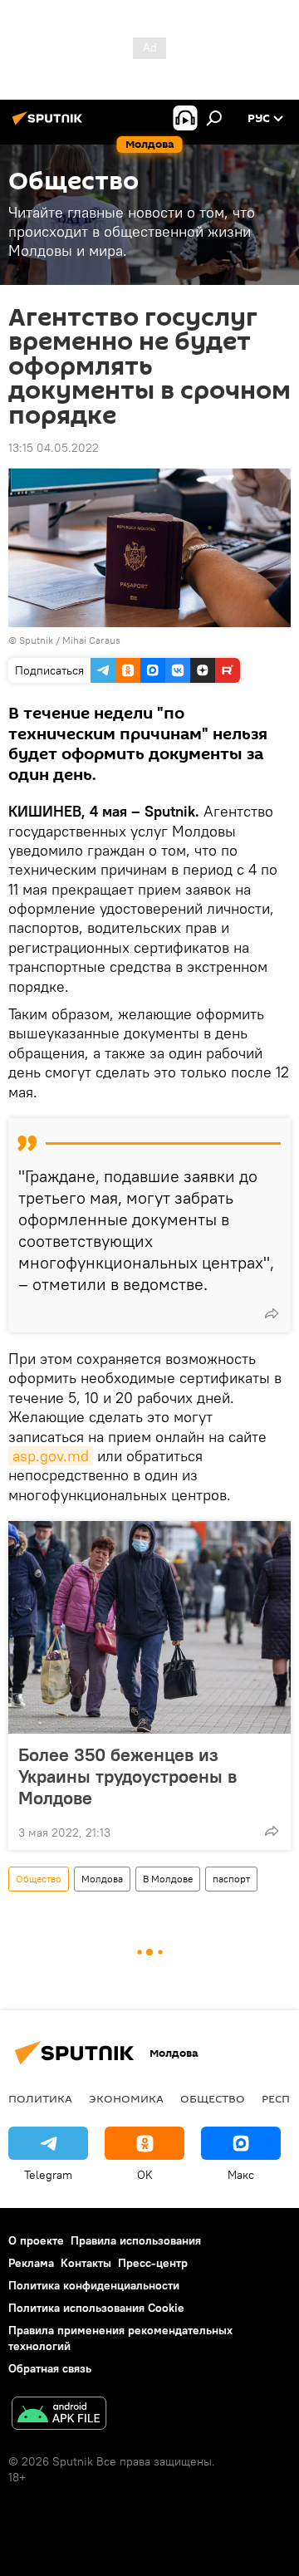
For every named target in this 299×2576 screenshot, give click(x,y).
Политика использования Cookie (96, 2308)
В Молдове (168, 1879)
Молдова (102, 1879)
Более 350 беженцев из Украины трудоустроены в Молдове (127, 1776)
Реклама (31, 2263)
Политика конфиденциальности (94, 2285)
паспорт (231, 1879)
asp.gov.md (51, 1456)
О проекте (36, 2240)
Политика (40, 2098)
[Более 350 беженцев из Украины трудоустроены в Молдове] (149, 1627)
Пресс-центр (153, 2263)
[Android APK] (59, 2415)
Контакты (86, 2263)
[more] (272, 1313)
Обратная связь (50, 2368)
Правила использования (136, 2240)
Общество (39, 1879)
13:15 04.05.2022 (54, 448)
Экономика (126, 2098)
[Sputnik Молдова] (50, 125)
